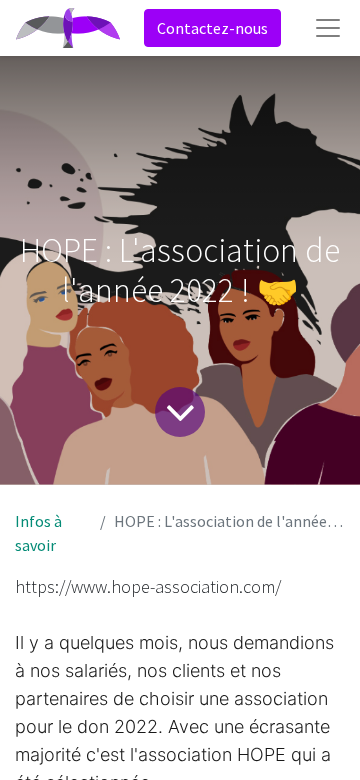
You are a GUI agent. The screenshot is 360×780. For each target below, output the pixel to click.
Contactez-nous (212, 28)
